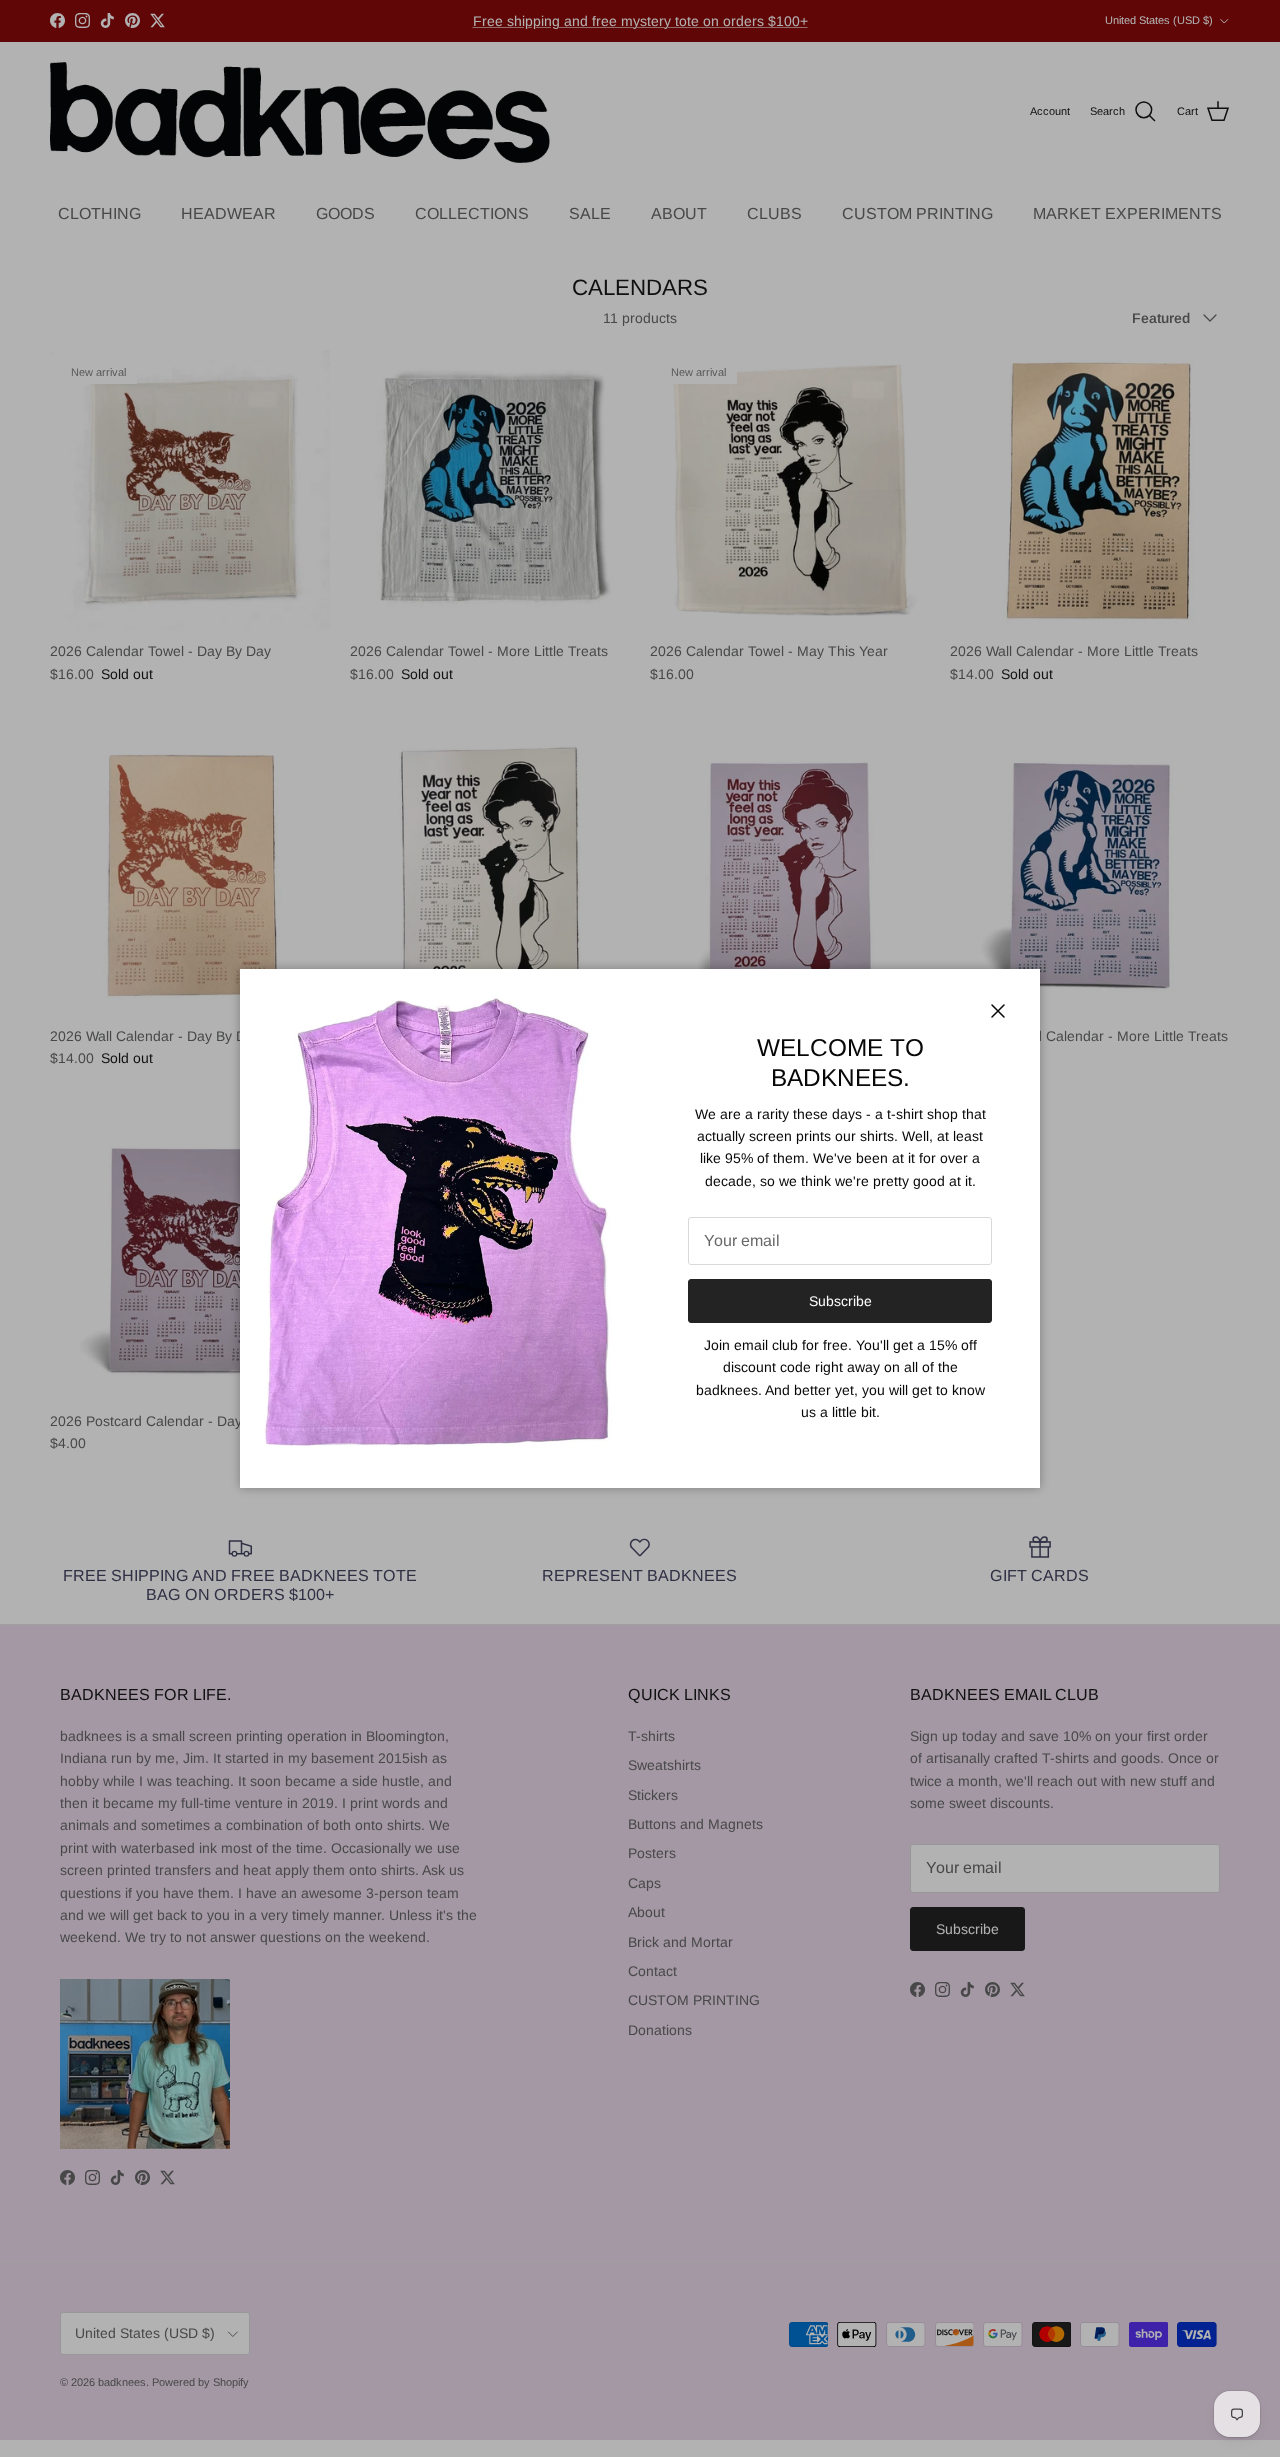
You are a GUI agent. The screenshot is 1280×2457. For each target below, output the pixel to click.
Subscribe (840, 1301)
